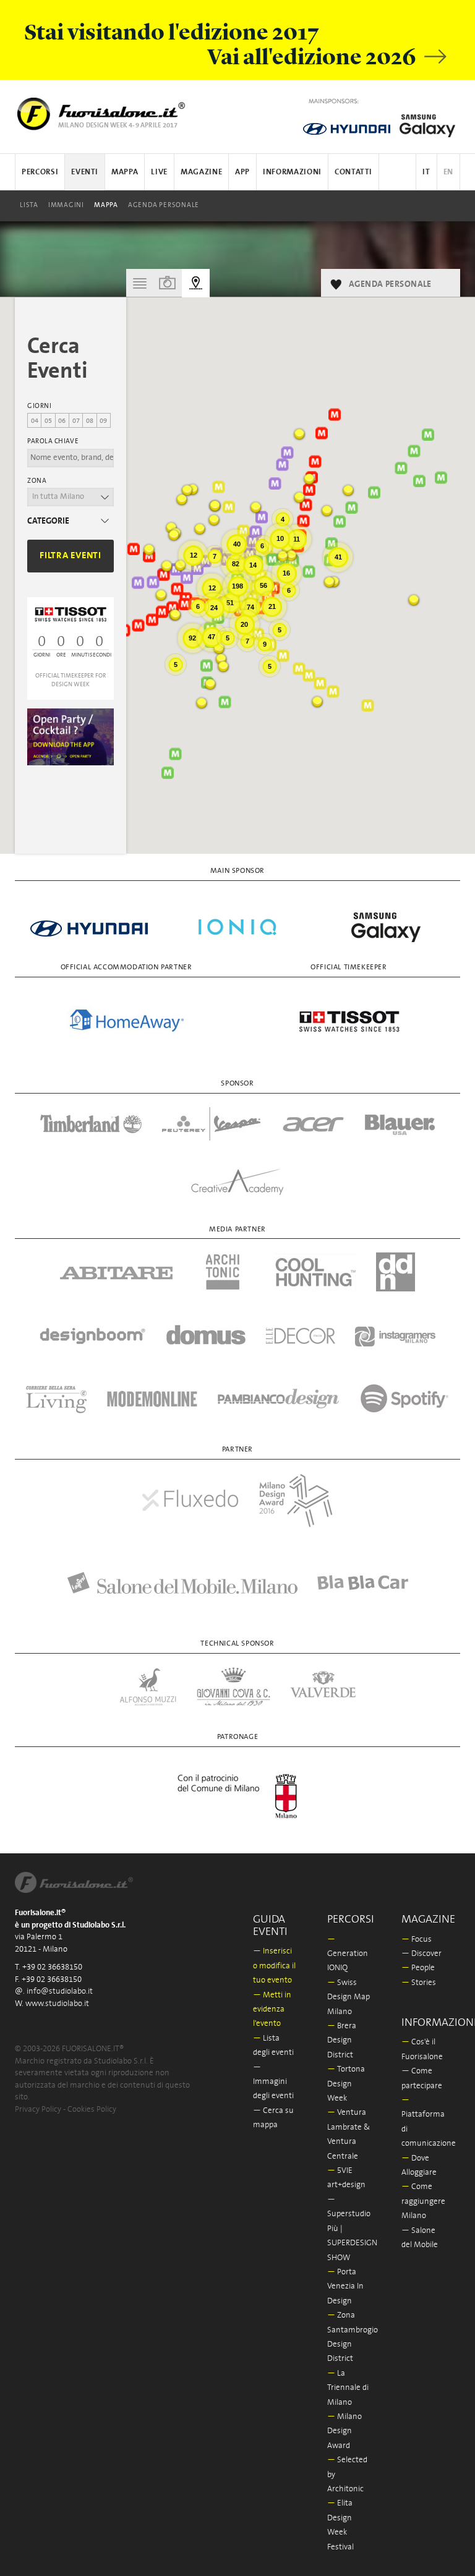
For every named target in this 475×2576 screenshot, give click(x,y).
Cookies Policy (92, 2110)
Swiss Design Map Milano (349, 1997)
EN (448, 172)
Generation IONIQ (348, 1954)
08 (90, 421)
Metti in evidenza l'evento (272, 2010)
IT (426, 172)
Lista (29, 205)
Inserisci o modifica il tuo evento (274, 1966)
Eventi (85, 172)
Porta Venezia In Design (345, 2287)
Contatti (353, 172)
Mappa (106, 205)
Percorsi (40, 172)
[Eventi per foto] (168, 283)
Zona (37, 481)
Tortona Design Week (346, 2084)
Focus (417, 1940)
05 (48, 421)
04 (35, 421)
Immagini (66, 205)
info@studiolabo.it (60, 1992)
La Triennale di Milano (348, 2388)
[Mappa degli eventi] (196, 283)
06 (62, 421)
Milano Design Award (344, 2431)
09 (103, 421)
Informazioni (292, 172)
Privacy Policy (38, 2110)
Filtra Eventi (71, 555)
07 (76, 421)
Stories (419, 1983)
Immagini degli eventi (273, 2082)
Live (159, 172)
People (418, 1968)
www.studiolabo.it (57, 2004)
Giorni (39, 406)
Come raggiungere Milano (423, 2201)
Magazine (201, 172)
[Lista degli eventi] (140, 283)
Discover (422, 1954)
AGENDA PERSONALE (164, 205)
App (242, 172)
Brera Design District (342, 2041)
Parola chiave (53, 441)
